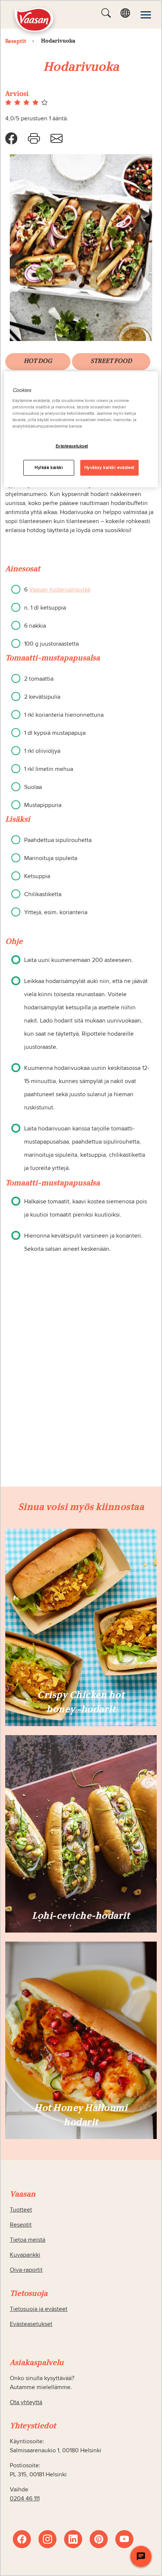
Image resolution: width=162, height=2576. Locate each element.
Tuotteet (21, 2210)
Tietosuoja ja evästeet (39, 2309)
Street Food (111, 361)
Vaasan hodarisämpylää (60, 590)
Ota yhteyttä (26, 2402)
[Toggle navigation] (146, 15)
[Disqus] (81, 1390)
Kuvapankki (25, 2255)
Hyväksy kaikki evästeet (109, 468)
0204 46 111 (25, 2499)
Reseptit (21, 2225)
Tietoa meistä (28, 2240)
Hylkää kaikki (49, 468)
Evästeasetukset (72, 446)
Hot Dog (38, 361)
